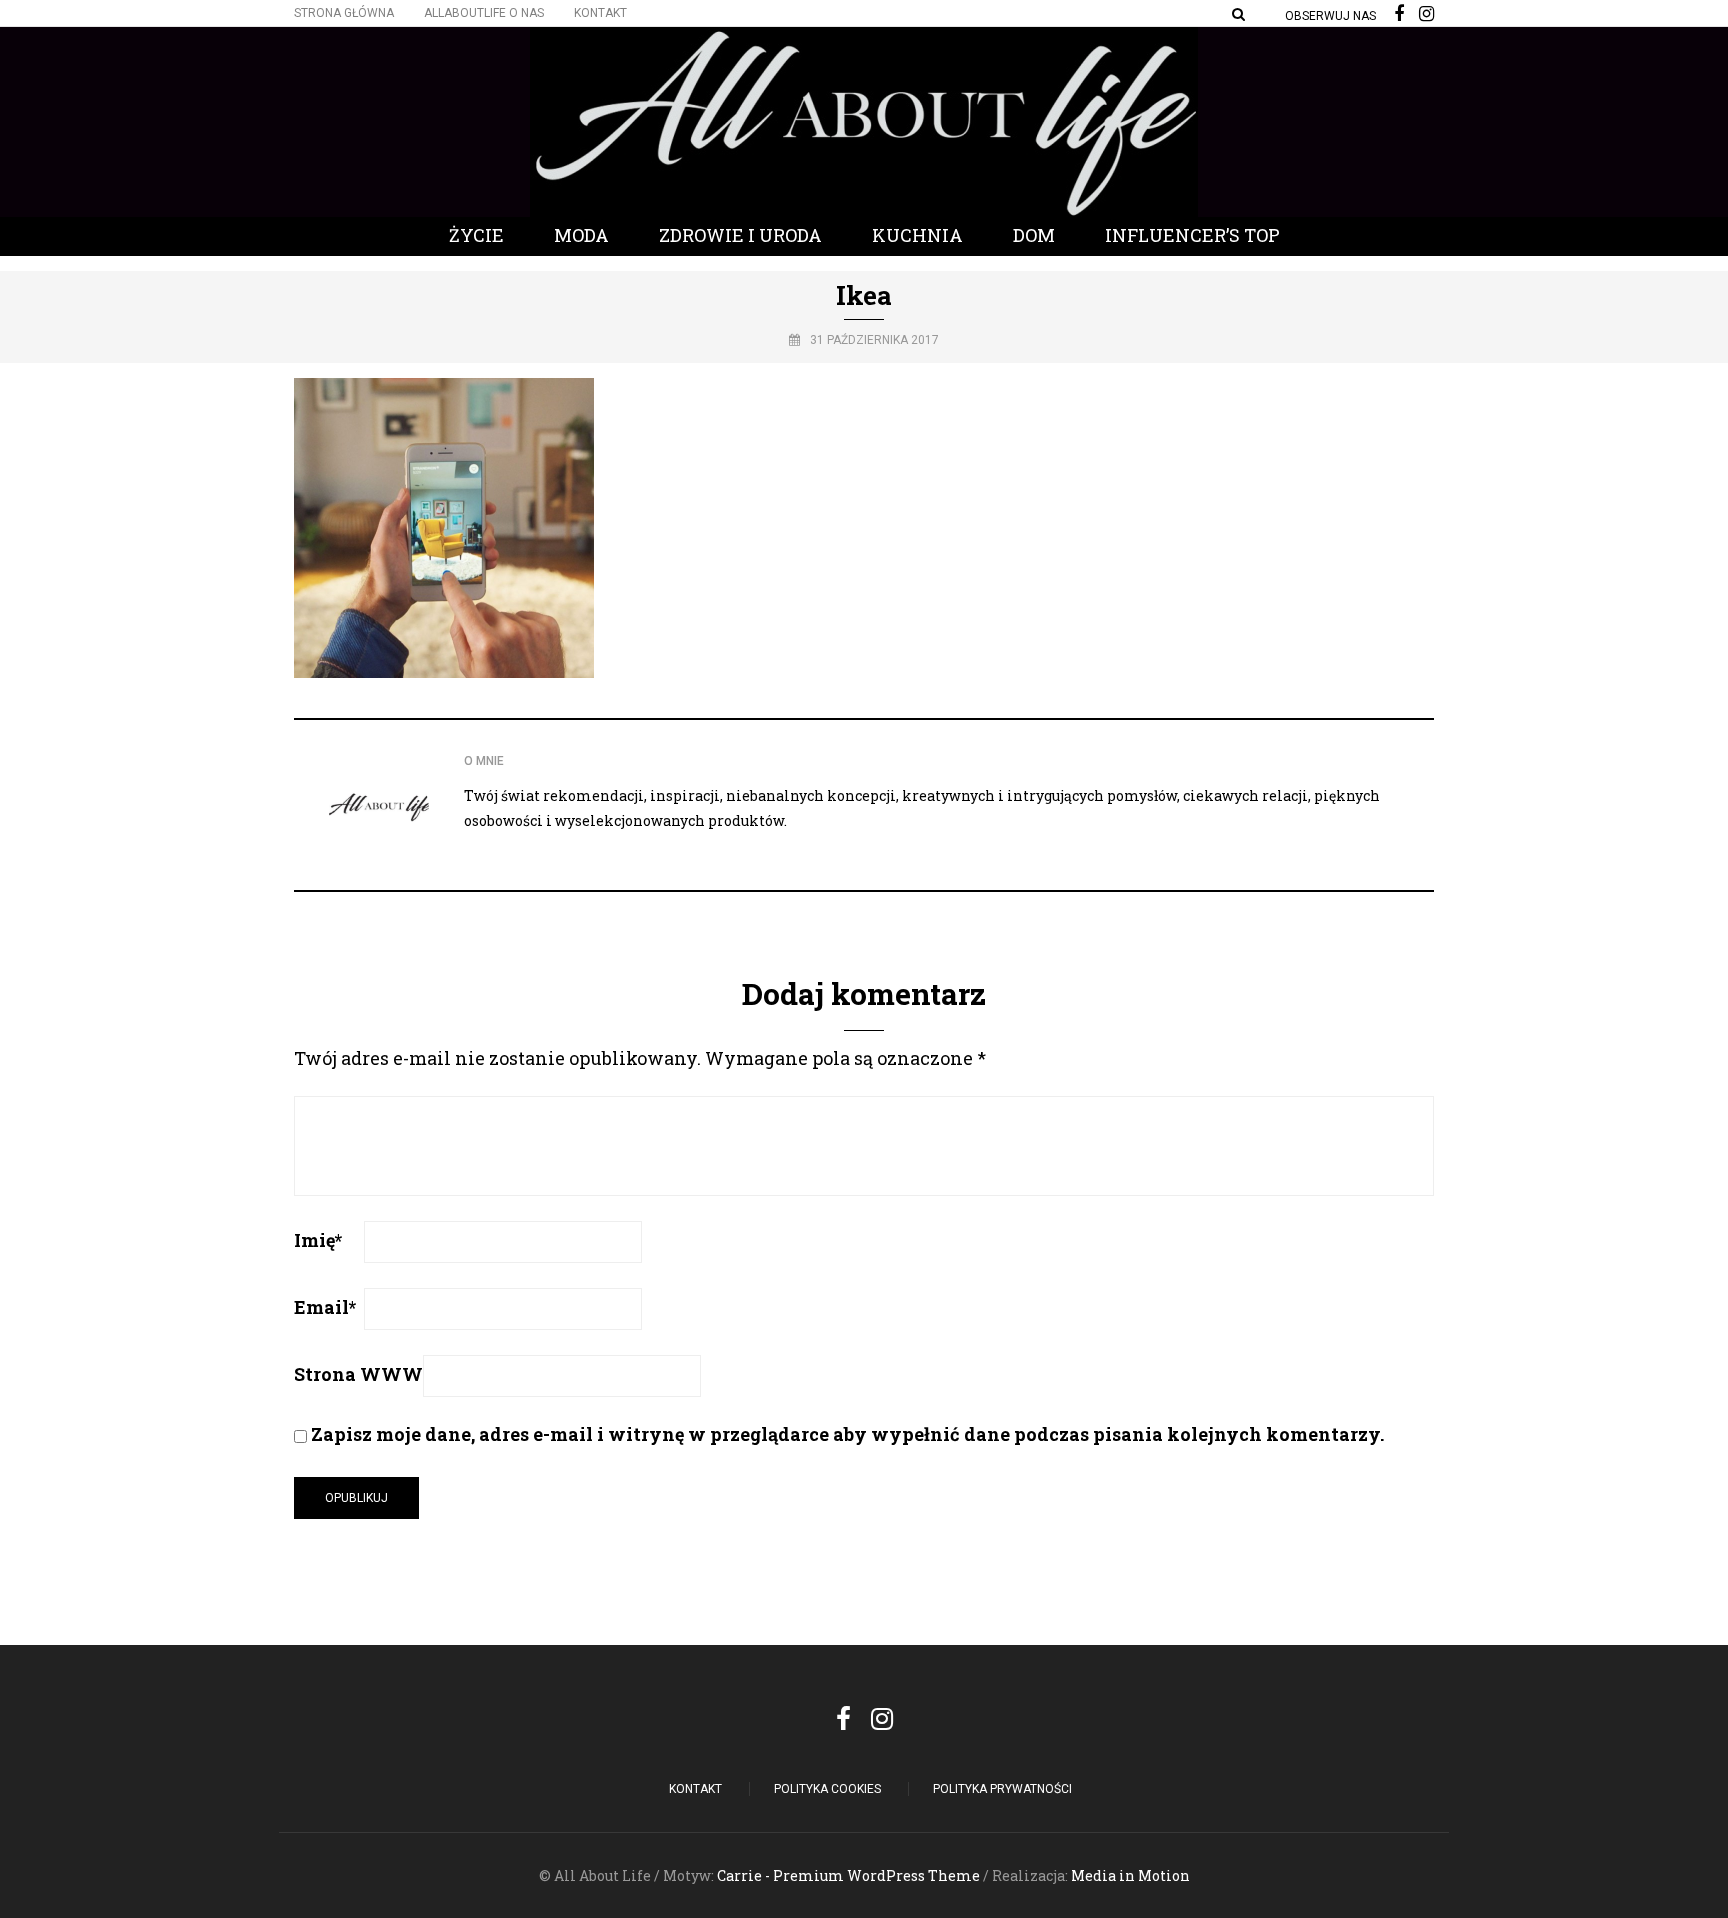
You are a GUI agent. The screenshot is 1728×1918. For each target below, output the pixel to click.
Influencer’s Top (1192, 235)
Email (325, 1307)
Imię (318, 1240)
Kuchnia (917, 235)
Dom (1034, 235)
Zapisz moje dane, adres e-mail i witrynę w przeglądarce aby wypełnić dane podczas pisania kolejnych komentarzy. (847, 1434)
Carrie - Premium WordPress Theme (848, 1875)
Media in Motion (1130, 1875)
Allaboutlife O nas (484, 13)
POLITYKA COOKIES (827, 1789)
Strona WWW (358, 1374)
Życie (476, 235)
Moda (581, 235)
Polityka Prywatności (1002, 1789)
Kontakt (600, 13)
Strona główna (344, 13)
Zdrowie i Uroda (740, 235)
